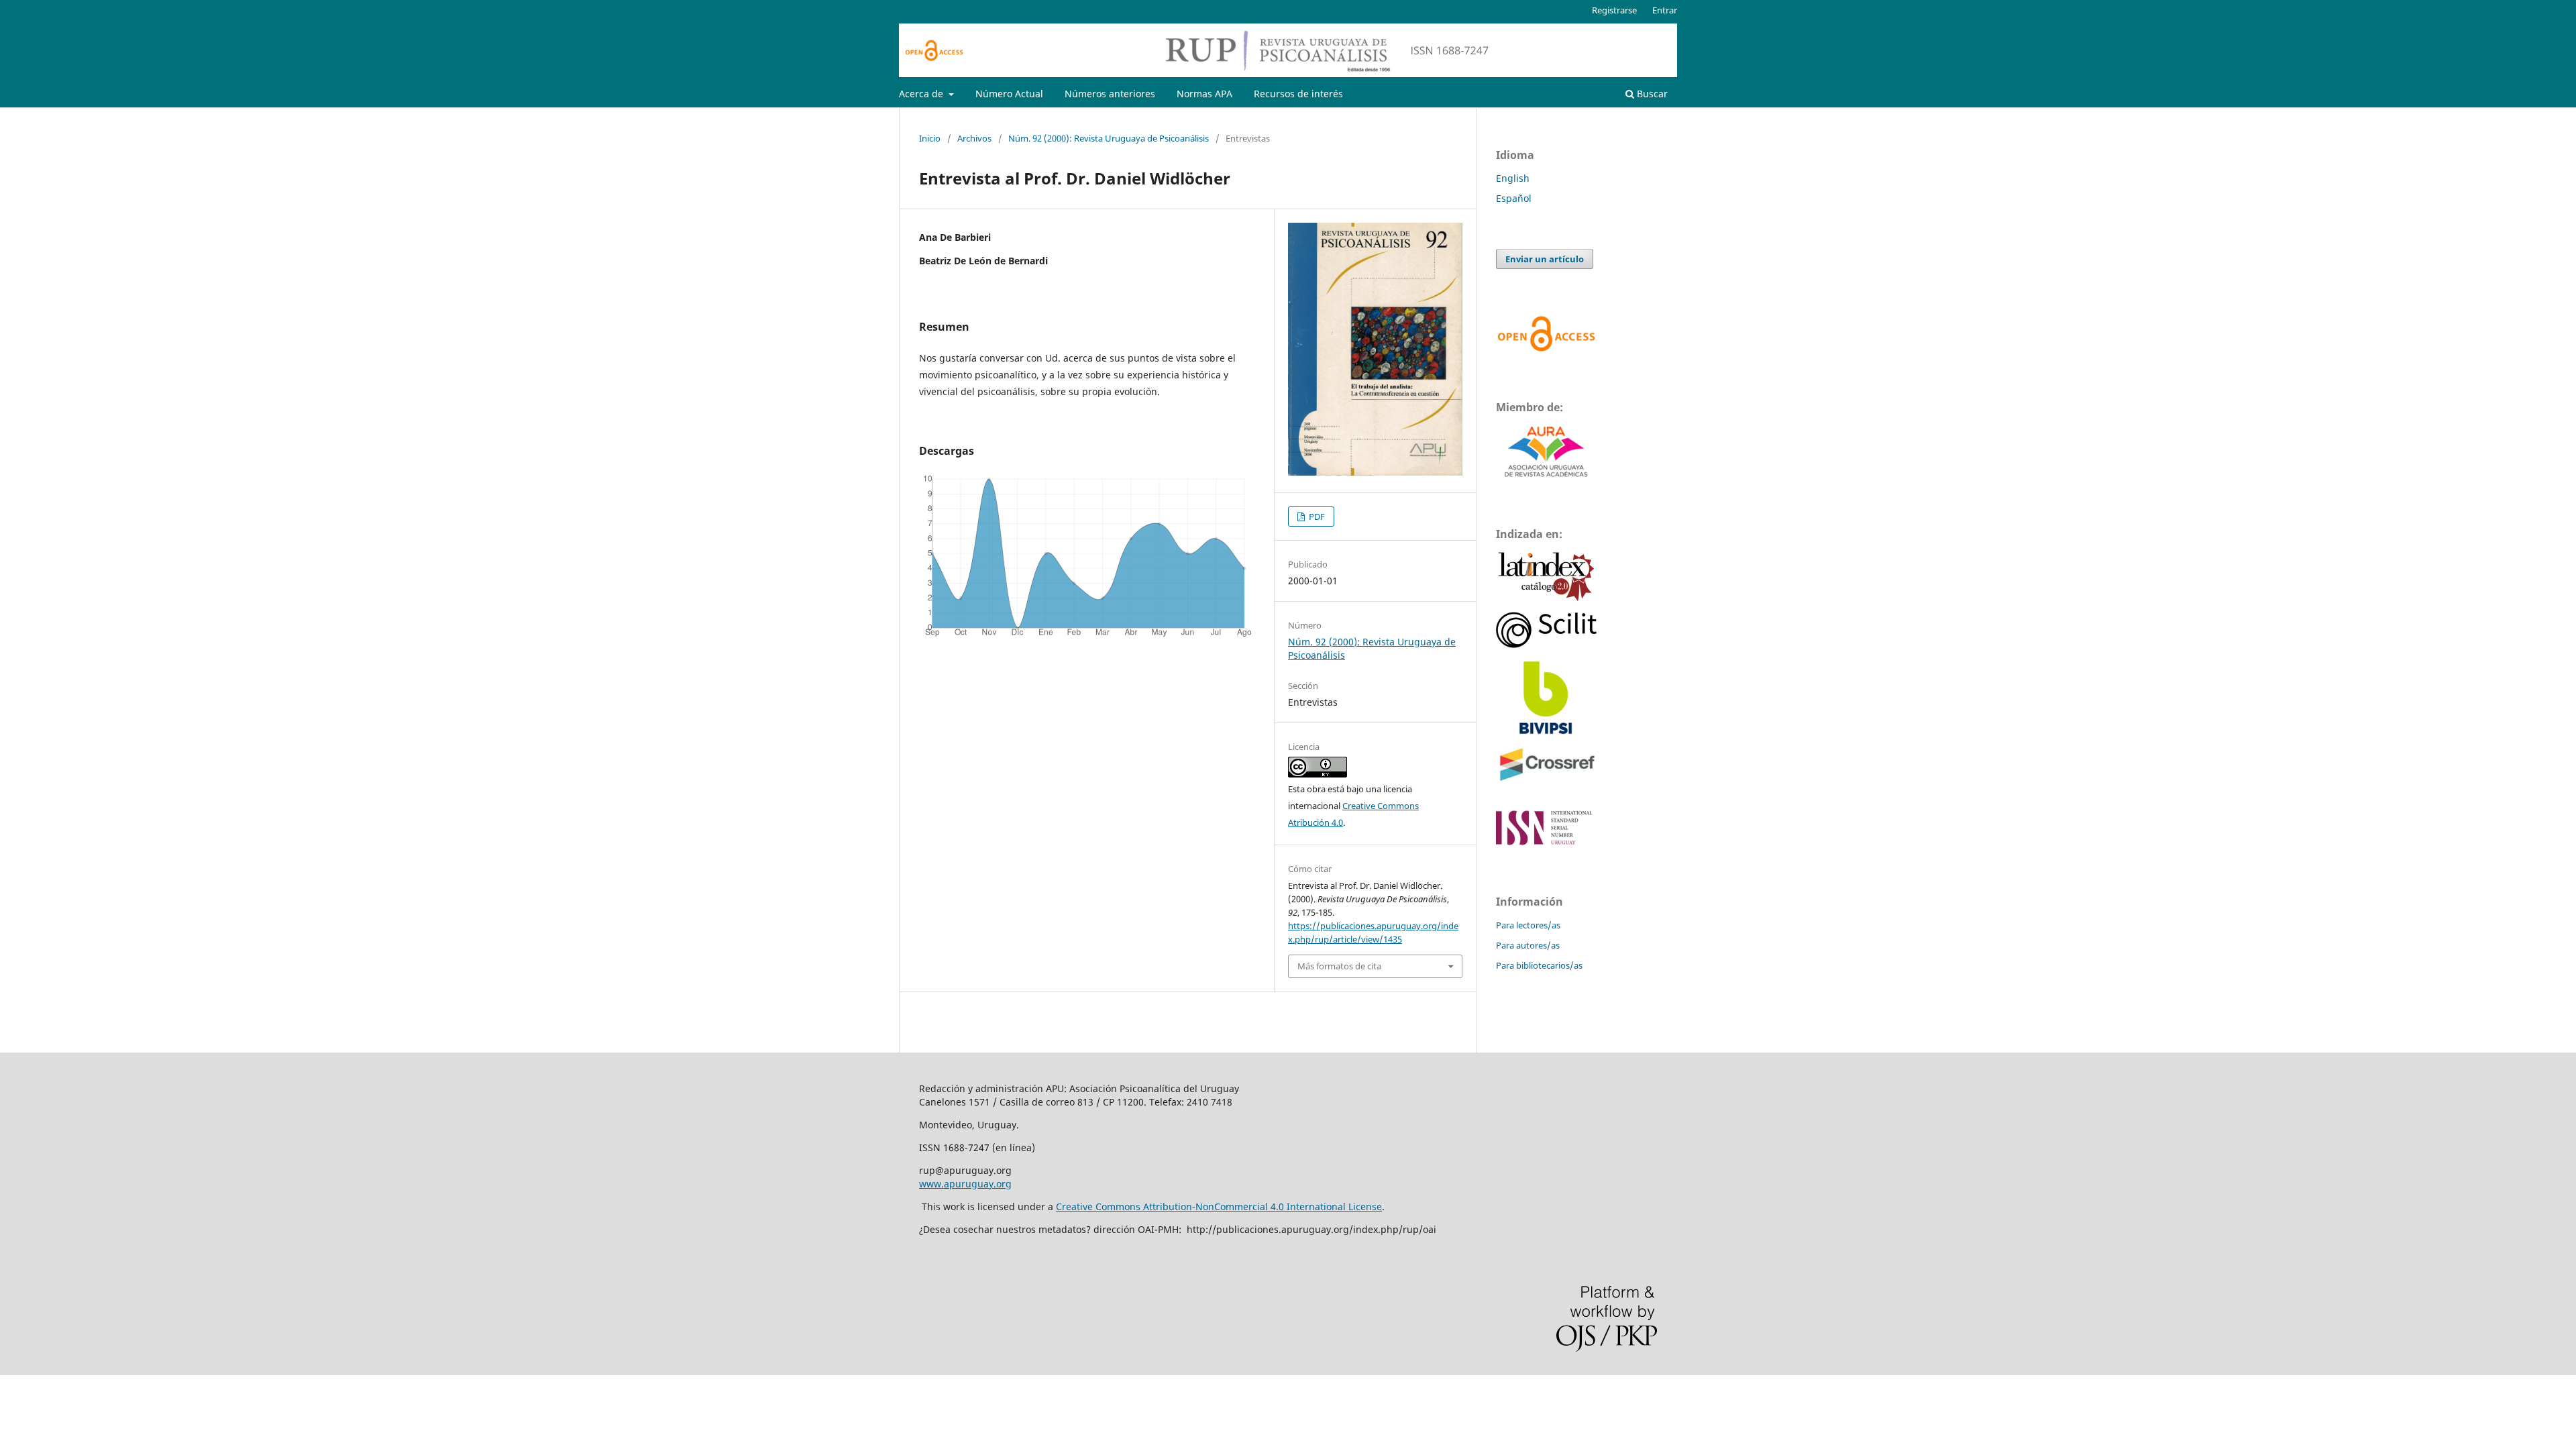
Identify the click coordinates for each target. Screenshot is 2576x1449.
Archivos (974, 138)
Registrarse (1614, 10)
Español (1514, 198)
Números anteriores (1110, 94)
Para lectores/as (1528, 925)
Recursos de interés (1298, 94)
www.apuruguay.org (965, 1184)
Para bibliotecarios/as (1539, 965)
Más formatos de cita (1339, 966)
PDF (1316, 517)
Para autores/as (1528, 945)
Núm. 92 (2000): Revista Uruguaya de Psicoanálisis (1109, 138)
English (1513, 178)
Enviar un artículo (1545, 259)
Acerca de (922, 94)
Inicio (930, 138)
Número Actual (1009, 94)
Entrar (1665, 10)
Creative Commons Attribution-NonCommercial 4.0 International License (1219, 1206)
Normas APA (1204, 94)
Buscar (1651, 94)
